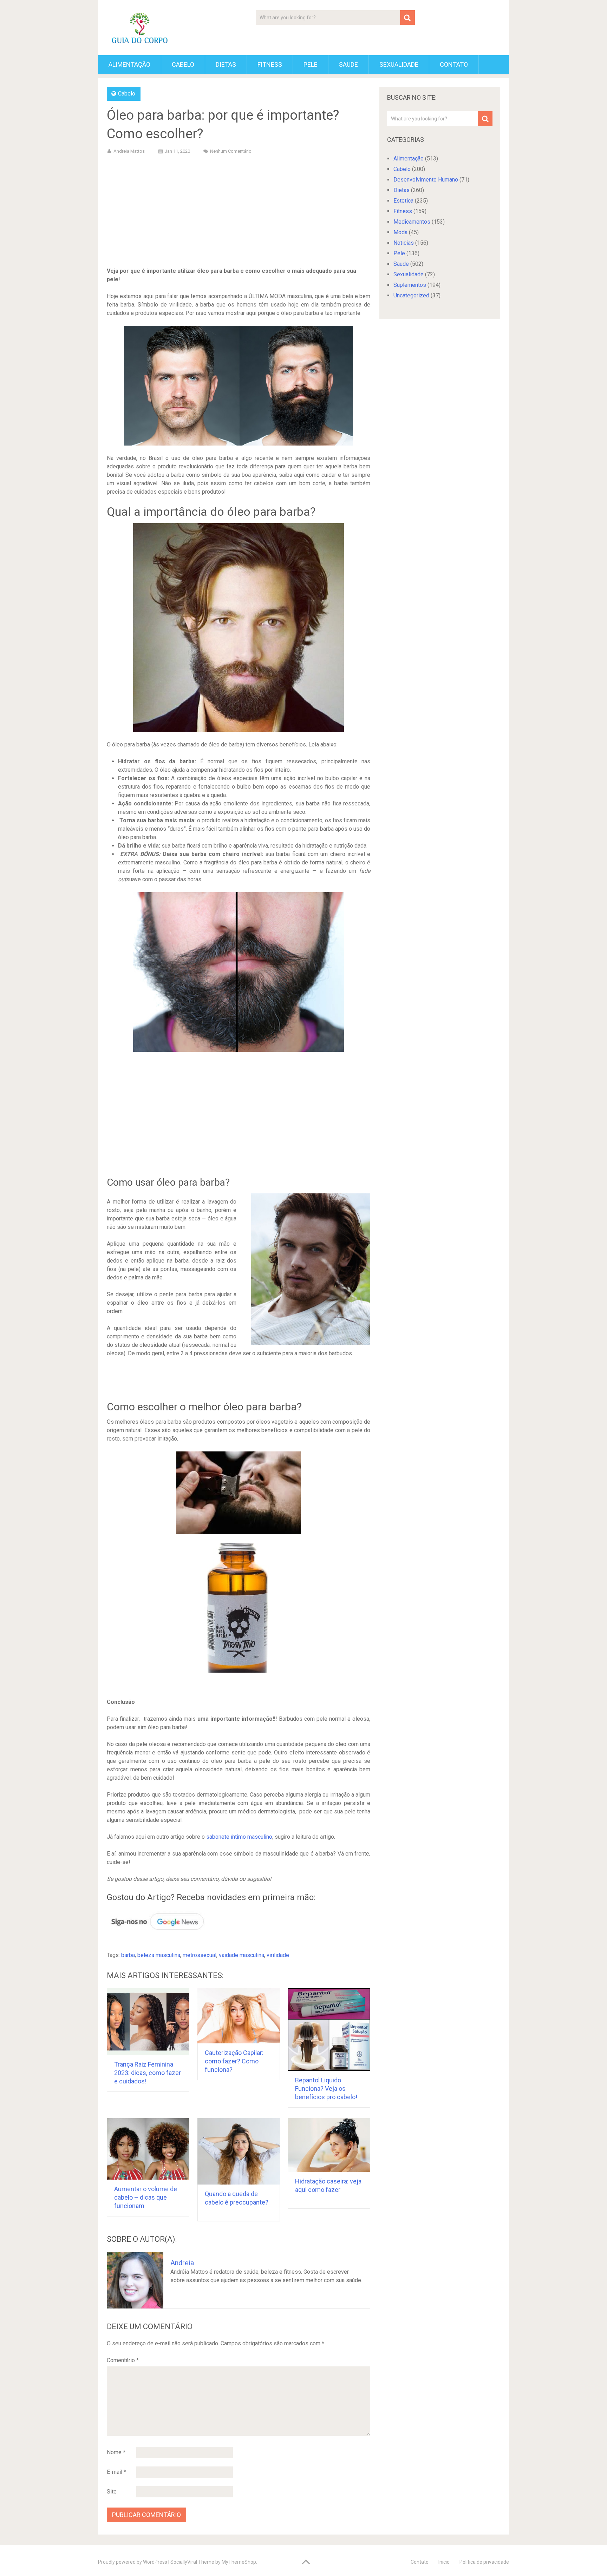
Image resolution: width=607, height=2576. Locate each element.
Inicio (444, 2562)
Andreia (182, 2263)
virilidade (278, 1955)
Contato (454, 64)
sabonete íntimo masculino (239, 1837)
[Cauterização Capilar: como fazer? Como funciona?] (239, 2016)
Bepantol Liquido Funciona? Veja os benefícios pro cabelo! (326, 2089)
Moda (400, 232)
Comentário (123, 2360)
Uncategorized (411, 295)
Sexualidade (399, 64)
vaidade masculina (242, 1955)
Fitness (270, 64)
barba (128, 1955)
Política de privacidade (484, 2562)
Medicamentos (412, 222)
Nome (116, 2452)
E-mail (116, 2472)
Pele (311, 64)
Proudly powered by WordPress (133, 2562)
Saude (348, 64)
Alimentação (129, 64)
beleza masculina (159, 1955)
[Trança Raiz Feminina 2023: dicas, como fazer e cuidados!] (148, 2022)
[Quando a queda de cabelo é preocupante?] (239, 2152)
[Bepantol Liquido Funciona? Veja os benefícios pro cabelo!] (329, 2030)
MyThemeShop (239, 2562)
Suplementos (410, 285)
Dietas (226, 64)
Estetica (403, 201)
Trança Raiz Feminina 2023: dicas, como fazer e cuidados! (148, 2073)
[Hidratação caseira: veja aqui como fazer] (329, 2145)
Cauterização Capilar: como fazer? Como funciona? (234, 2061)
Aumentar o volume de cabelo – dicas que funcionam (146, 2197)
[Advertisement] (239, 212)
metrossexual (200, 1955)
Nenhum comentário (231, 151)
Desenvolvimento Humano (426, 180)
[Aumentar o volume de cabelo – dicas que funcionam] (148, 2149)
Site (112, 2492)
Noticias (404, 243)
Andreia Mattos (129, 151)
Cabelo (183, 64)
